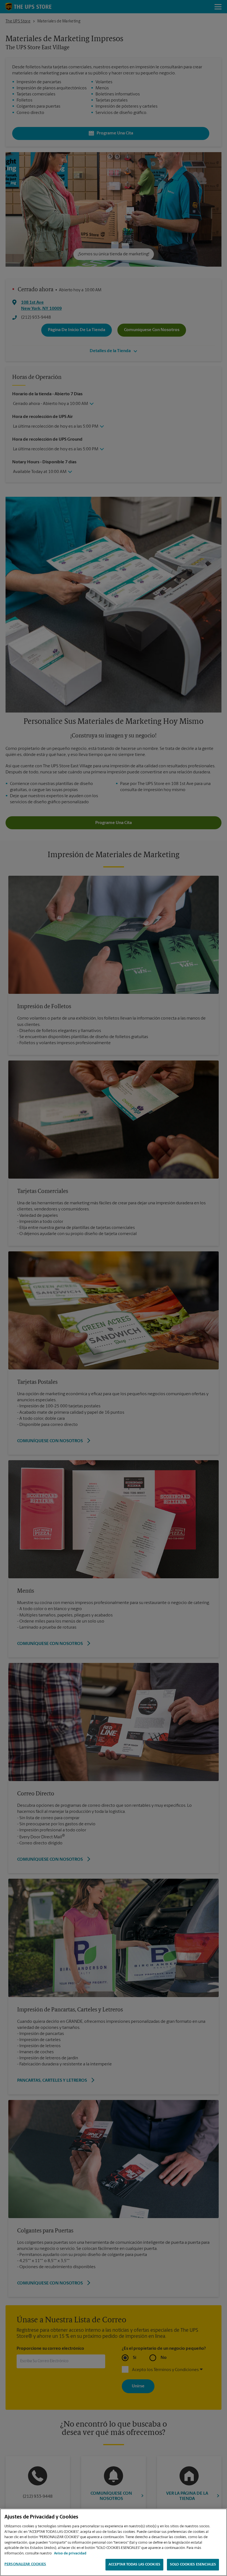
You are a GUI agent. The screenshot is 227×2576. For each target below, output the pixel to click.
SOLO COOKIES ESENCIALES (193, 2565)
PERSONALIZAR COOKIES (25, 2564)
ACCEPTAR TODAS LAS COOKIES (134, 2565)
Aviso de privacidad (70, 2553)
